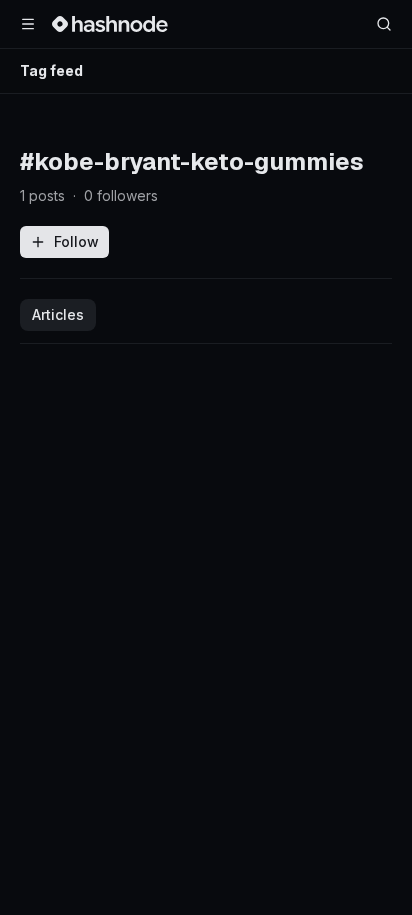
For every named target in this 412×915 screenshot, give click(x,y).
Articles (58, 314)
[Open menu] (28, 24)
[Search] (384, 24)
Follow (76, 241)
